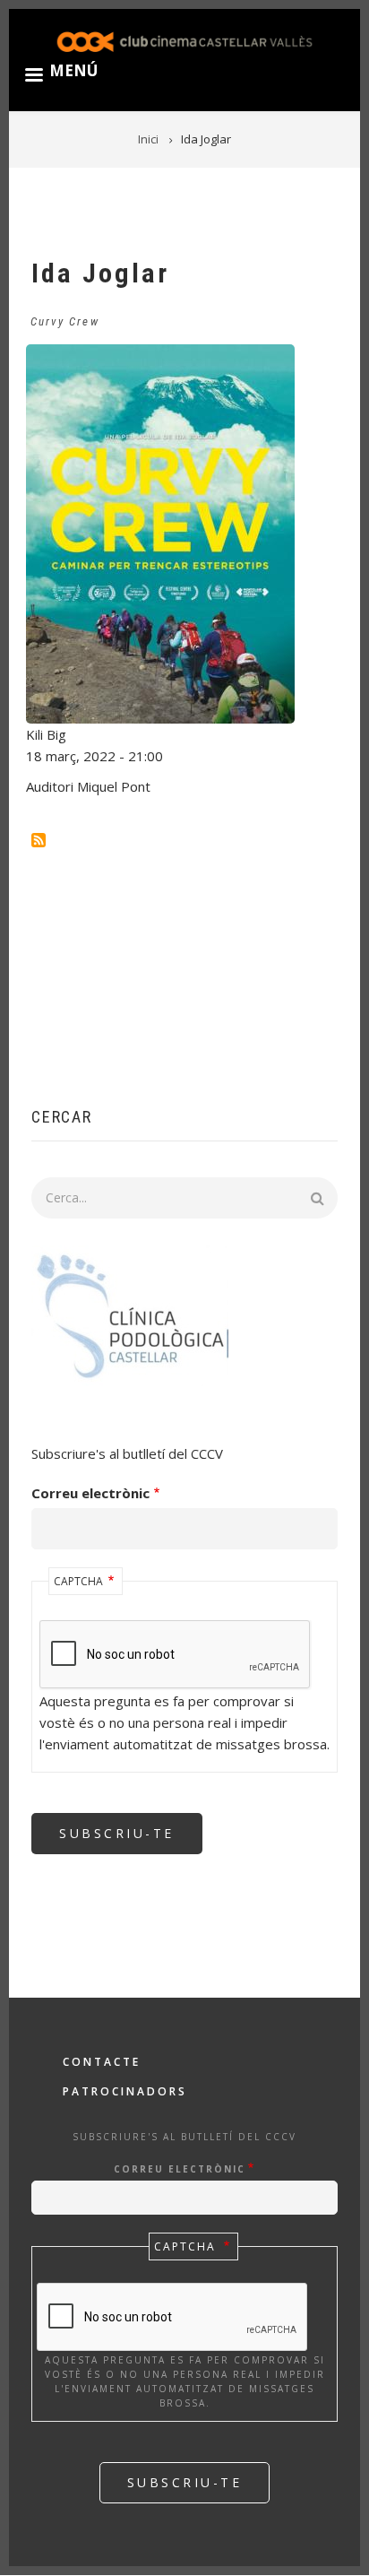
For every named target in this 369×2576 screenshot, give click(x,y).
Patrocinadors (125, 2091)
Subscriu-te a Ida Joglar (39, 840)
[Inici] (184, 41)
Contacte (102, 2062)
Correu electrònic (90, 1493)
